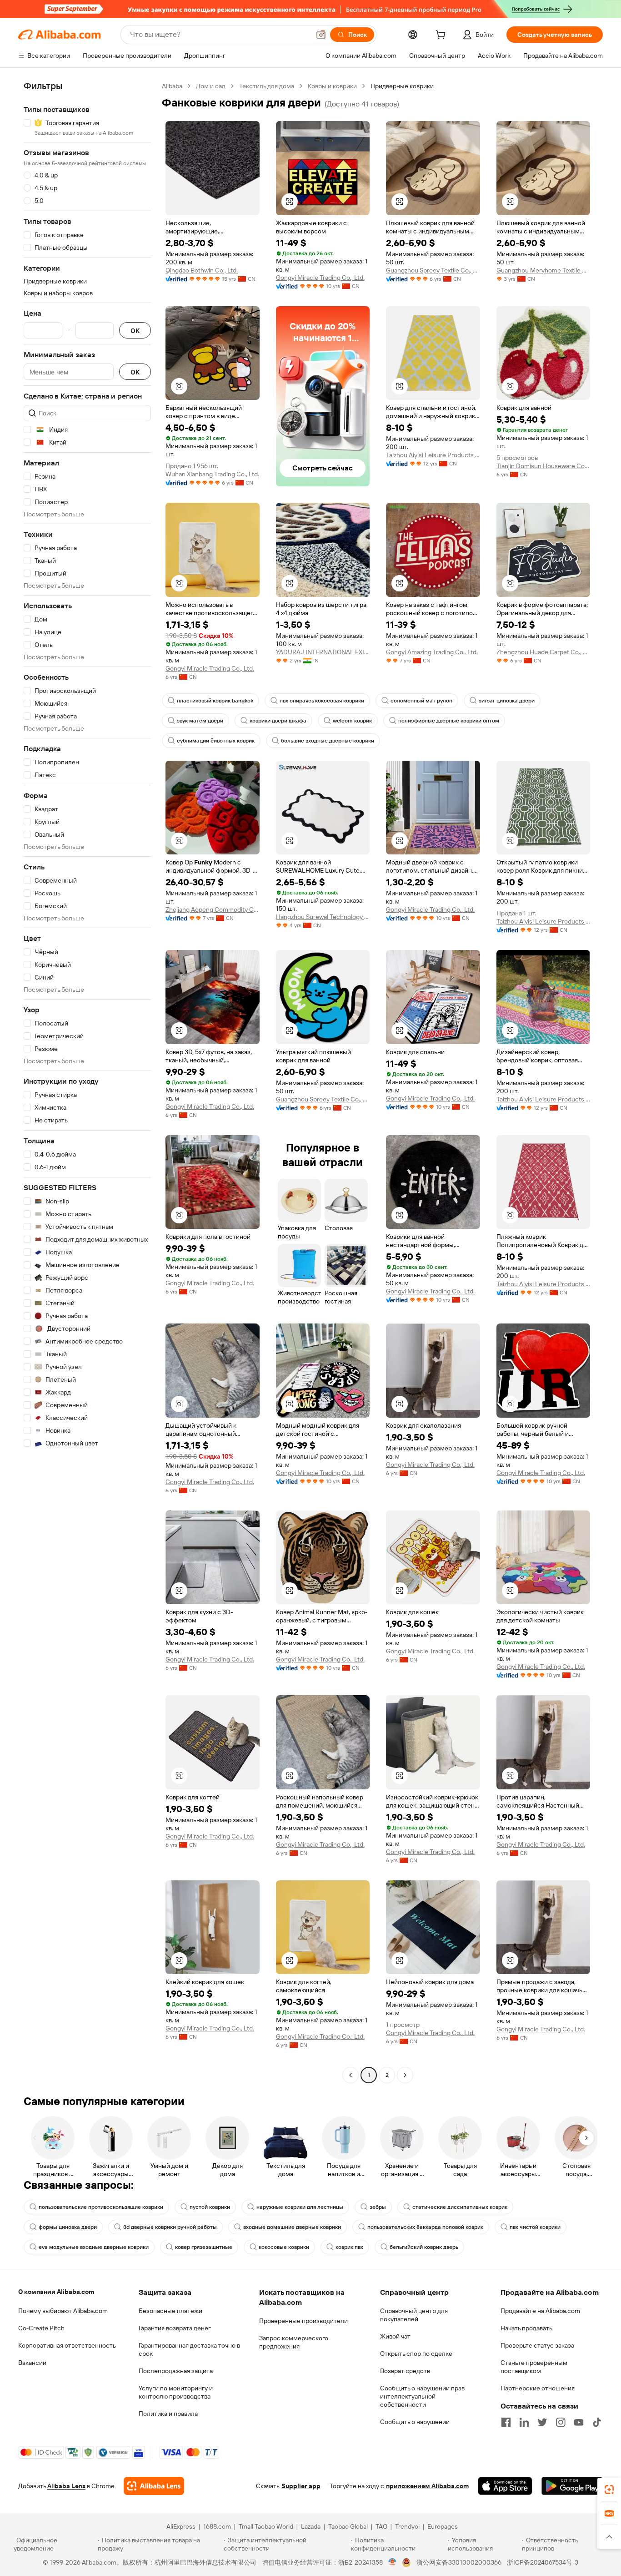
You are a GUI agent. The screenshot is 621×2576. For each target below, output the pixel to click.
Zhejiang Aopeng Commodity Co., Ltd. (213, 909)
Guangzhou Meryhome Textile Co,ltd (543, 270)
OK (135, 331)
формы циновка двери (68, 2227)
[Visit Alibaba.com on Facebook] (506, 2422)
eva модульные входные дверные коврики (94, 2247)
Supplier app (301, 2486)
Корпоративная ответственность (67, 2345)
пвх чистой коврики (535, 2227)
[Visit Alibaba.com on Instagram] (561, 2422)
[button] (321, 35)
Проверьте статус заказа (537, 2345)
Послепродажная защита (176, 2371)
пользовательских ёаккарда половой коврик (425, 2227)
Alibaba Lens (66, 2486)
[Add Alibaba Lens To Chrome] (154, 2486)
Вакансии (32, 2363)
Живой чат (395, 2336)
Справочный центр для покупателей (414, 2315)
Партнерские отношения (538, 2388)
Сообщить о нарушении (415, 2422)
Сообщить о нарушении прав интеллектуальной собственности (422, 2396)
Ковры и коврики (332, 86)
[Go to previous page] (351, 2075)
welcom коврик (352, 721)
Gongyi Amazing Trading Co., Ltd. (432, 652)
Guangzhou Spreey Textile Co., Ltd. (433, 270)
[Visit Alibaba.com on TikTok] (597, 2422)
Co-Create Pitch (41, 2328)
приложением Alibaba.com (427, 2486)
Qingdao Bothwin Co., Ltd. (202, 270)
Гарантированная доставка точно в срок (189, 2349)
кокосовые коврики (284, 2247)
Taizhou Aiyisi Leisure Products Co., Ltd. (433, 455)
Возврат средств (405, 2371)
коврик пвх (349, 2247)
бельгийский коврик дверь (424, 2247)
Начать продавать (526, 2328)
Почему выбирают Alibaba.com (63, 2311)
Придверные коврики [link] (402, 86)
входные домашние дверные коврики (292, 2227)
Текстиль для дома (267, 86)
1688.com (217, 2526)
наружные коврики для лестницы (300, 2207)
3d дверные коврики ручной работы (170, 2227)
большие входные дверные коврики (328, 741)
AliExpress (181, 2526)
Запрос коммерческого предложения (294, 2342)
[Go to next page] (405, 2075)
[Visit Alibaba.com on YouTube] (579, 2422)
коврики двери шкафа (278, 721)
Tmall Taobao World (266, 2526)
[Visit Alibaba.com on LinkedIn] (524, 2422)
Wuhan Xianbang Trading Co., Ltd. (212, 474)
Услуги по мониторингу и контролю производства (176, 2392)
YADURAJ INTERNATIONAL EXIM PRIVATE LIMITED (323, 652)
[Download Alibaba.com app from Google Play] (572, 2486)
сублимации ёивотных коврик (216, 741)
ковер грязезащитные (204, 2247)
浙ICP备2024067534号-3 (543, 2562)
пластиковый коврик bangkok (215, 701)
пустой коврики (210, 2207)
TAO (381, 2526)
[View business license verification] (393, 2562)
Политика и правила (168, 2414)
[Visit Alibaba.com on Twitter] (542, 2422)
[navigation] (87, 1082)
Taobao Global (348, 2526)
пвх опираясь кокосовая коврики (322, 701)
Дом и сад (211, 86)
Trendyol (407, 2526)
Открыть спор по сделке (416, 2354)
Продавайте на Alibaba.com (540, 2311)
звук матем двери (200, 721)
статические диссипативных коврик (460, 2207)
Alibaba (172, 86)
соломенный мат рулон (421, 701)
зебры (378, 2207)
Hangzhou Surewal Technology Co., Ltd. (323, 917)
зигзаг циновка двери (507, 701)
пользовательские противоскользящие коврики (101, 2207)
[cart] (442, 36)
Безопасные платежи (170, 2311)
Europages (443, 2526)
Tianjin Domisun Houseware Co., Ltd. (543, 466)
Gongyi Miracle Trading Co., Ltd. (320, 278)
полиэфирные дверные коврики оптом (449, 721)
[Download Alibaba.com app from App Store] (505, 2486)
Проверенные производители (303, 2321)
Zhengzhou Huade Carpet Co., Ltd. (543, 652)
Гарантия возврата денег (175, 2328)
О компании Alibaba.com (56, 2292)
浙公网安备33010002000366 (459, 2562)
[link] (609, 2490)
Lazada (311, 2526)
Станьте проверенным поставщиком (534, 2367)
